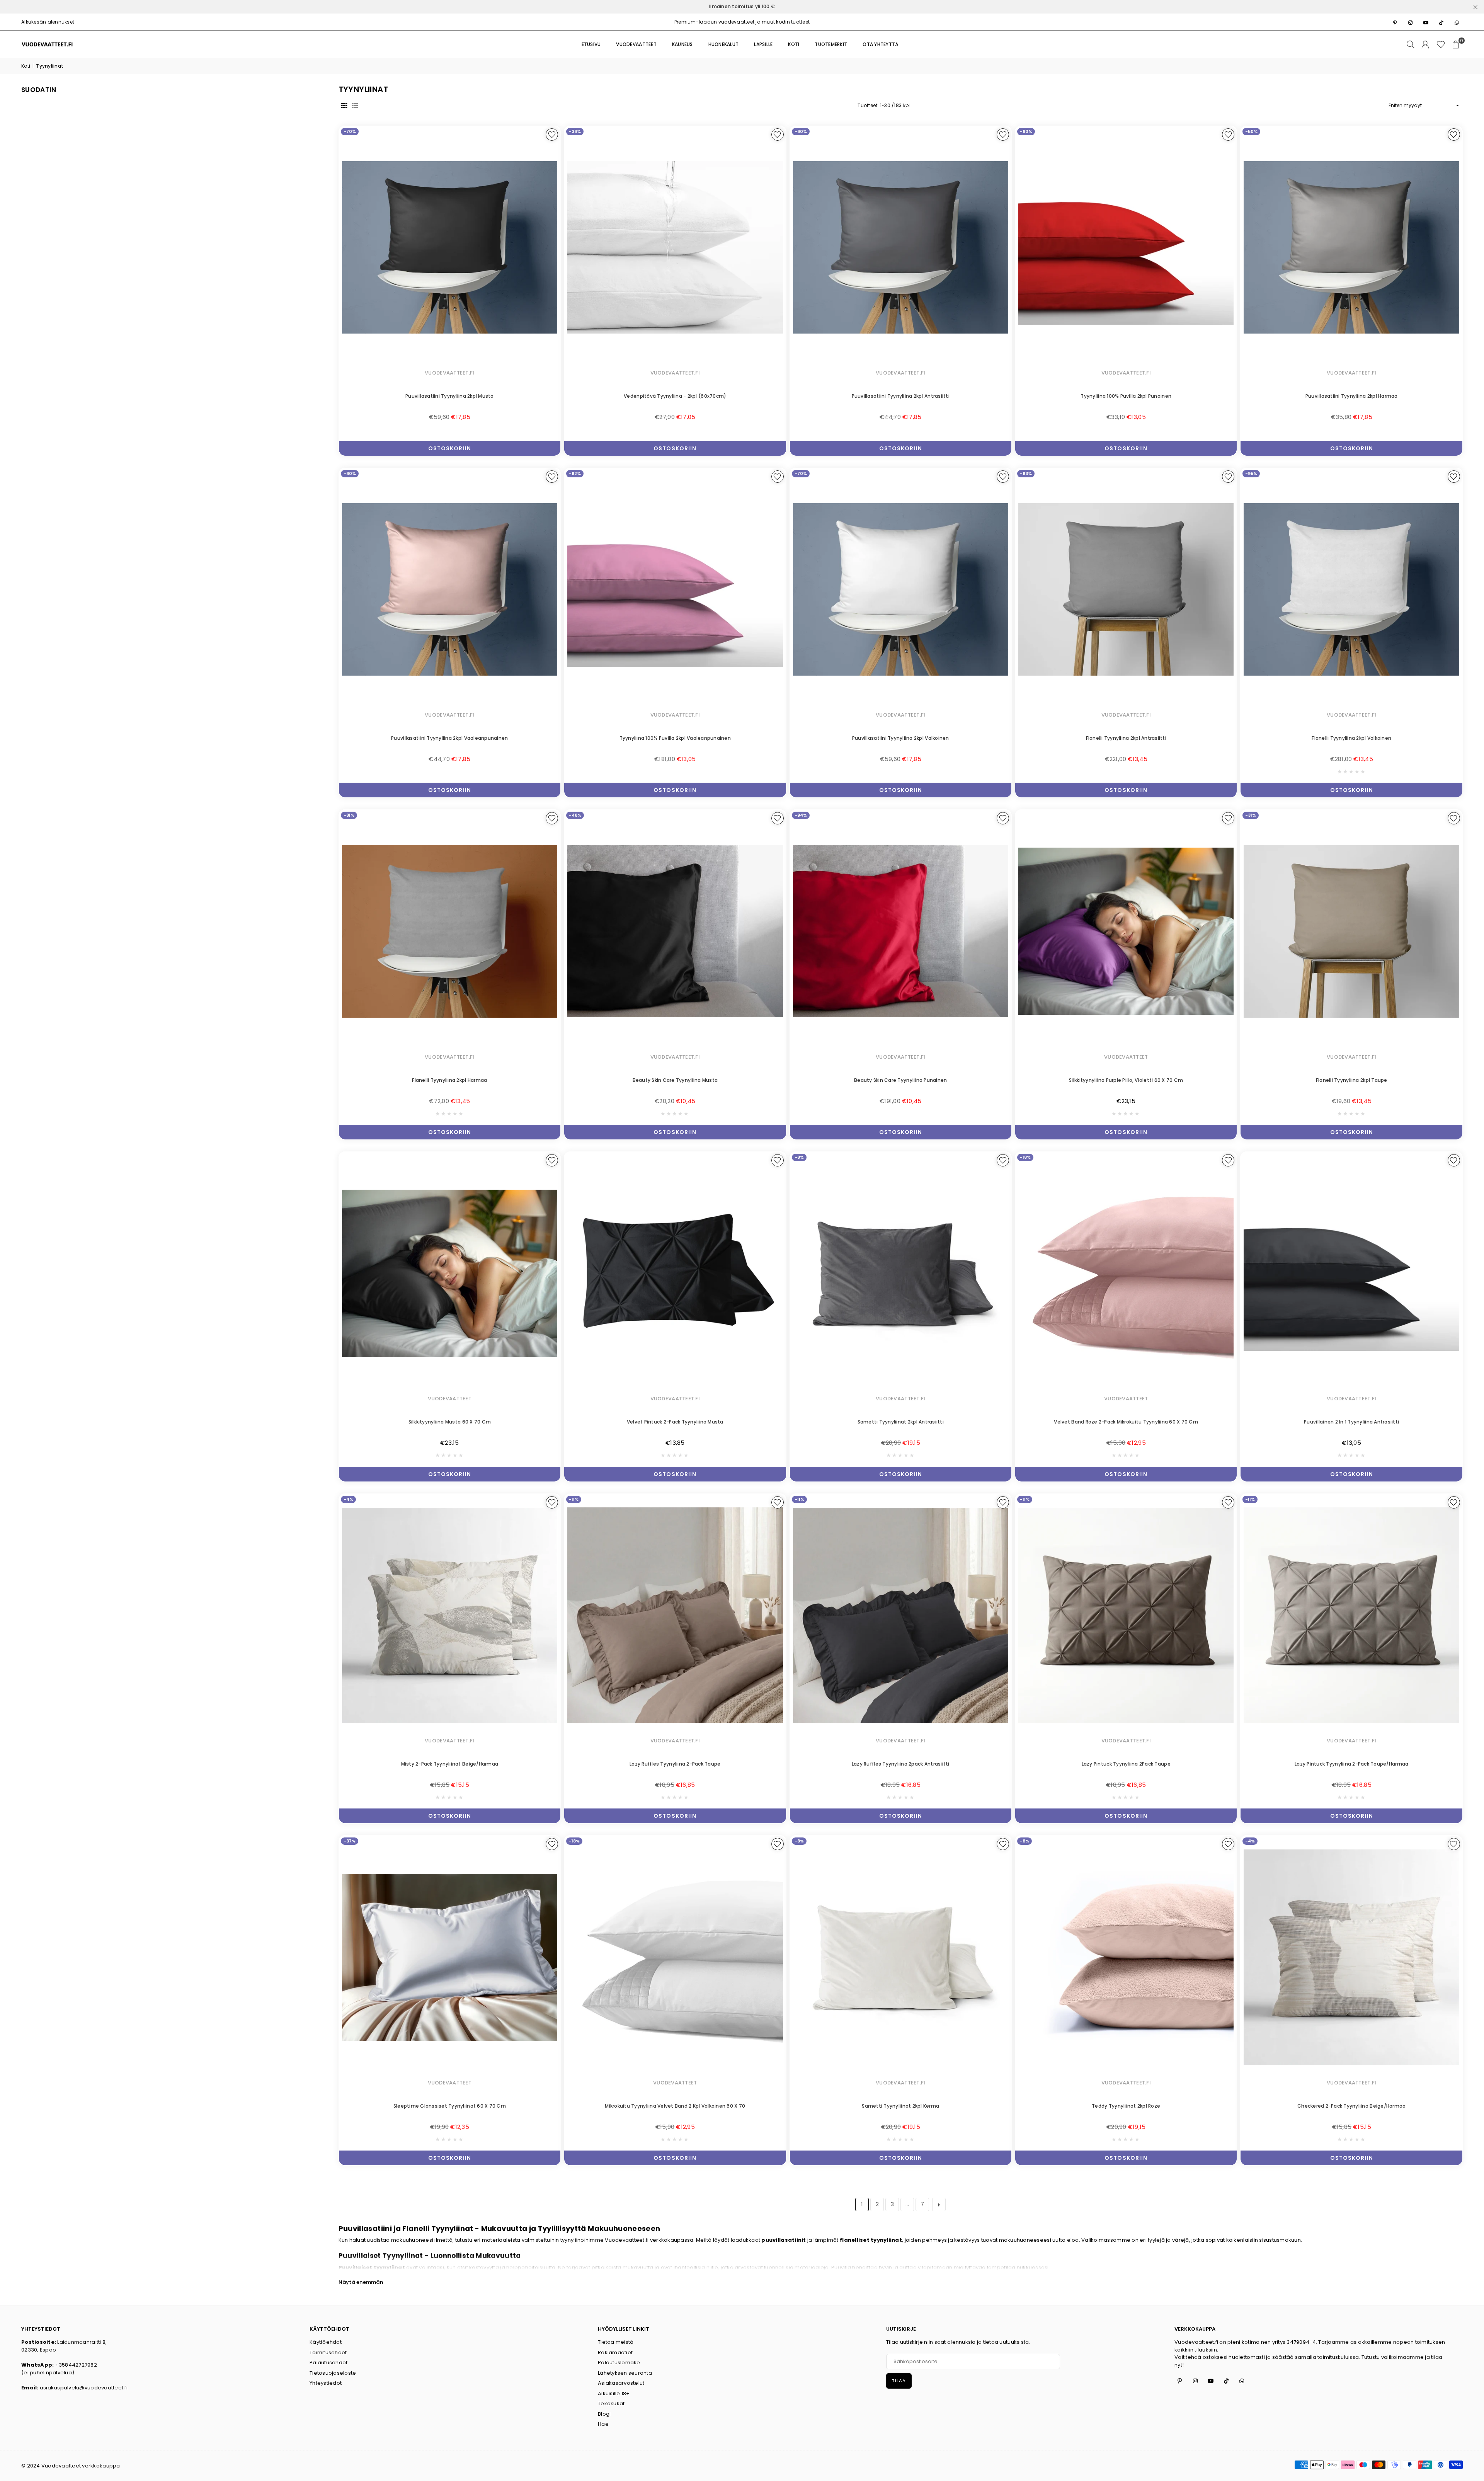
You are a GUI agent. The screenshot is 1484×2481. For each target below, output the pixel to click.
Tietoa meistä (616, 2342)
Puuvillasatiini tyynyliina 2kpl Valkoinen (901, 738)
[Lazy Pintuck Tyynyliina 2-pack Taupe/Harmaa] (1351, 1615)
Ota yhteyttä (881, 44)
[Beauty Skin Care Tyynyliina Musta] (675, 931)
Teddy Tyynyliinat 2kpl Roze (1126, 2106)
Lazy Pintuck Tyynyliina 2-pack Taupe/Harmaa (1351, 1764)
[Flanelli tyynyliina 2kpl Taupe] (1351, 931)
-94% (801, 815)
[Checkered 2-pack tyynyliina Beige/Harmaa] (1351, 1957)
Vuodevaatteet (636, 44)
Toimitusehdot (328, 2352)
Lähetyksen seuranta (625, 2373)
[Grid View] (344, 106)
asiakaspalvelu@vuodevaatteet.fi (84, 2388)
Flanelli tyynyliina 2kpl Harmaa (449, 1080)
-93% (1026, 473)
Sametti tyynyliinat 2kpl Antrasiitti (901, 1422)
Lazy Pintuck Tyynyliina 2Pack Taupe (1126, 1764)
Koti (26, 66)
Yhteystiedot (326, 2383)
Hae (603, 2424)
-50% (1251, 131)
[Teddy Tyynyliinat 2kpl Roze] (1126, 1957)
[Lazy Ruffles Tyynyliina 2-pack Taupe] (675, 1615)
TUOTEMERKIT (831, 44)
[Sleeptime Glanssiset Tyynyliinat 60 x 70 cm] (450, 1957)
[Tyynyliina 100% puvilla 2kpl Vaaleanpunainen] (675, 590)
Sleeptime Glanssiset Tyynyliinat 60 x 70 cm (450, 2106)
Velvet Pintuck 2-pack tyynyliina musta (675, 1422)
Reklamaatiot (615, 2352)
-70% (350, 131)
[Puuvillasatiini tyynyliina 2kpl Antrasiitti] (901, 248)
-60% (801, 131)
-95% (1251, 473)
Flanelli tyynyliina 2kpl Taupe (1352, 1080)
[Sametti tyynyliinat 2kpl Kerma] (901, 1957)
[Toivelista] (1441, 44)
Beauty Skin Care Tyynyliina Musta (675, 1080)
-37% (350, 1841)
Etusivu (591, 44)
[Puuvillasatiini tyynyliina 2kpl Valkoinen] (901, 590)
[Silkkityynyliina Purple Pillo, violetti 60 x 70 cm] (1126, 931)
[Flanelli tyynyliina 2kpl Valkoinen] (1351, 590)
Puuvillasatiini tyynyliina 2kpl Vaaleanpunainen (449, 738)
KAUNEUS (682, 44)
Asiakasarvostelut (621, 2383)
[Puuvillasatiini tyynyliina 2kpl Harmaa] (1351, 248)
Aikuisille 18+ (614, 2393)
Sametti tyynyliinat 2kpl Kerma (900, 2106)
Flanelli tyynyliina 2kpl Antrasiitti (1126, 738)
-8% (799, 1157)
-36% (575, 131)
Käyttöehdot (326, 2342)
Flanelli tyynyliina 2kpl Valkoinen (1351, 738)
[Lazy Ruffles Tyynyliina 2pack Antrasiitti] (901, 1615)
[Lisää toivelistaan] (552, 135)
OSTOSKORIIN (450, 447)
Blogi (604, 2414)
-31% (1251, 815)
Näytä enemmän (361, 2282)
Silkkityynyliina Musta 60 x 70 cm (450, 1422)
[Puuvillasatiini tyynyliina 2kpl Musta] (450, 248)
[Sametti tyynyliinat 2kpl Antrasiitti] (901, 1273)
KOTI (794, 44)
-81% (349, 815)
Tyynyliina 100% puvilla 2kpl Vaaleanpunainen (675, 738)
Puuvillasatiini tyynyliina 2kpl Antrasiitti (901, 396)
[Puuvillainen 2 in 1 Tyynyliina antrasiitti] (1351, 1273)
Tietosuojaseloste (333, 2373)
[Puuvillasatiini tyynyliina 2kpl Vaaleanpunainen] (450, 590)
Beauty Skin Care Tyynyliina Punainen (900, 1080)
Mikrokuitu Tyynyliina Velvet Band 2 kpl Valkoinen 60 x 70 (675, 2106)
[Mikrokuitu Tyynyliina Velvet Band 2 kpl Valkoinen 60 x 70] (675, 1957)
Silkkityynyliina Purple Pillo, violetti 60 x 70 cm (1126, 1080)
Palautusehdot (328, 2363)
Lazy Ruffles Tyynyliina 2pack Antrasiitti (901, 1764)
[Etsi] (1411, 44)
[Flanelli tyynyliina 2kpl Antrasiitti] (1126, 590)
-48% (575, 815)
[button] (1456, 44)
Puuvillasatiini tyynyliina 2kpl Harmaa (1352, 396)
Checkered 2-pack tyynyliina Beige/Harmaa (1351, 2106)
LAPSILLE (763, 44)
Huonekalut (724, 44)
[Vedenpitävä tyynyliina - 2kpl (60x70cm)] (675, 248)
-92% (575, 473)
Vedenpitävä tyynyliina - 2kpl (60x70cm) (675, 396)
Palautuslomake (619, 2363)
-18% (1025, 1157)
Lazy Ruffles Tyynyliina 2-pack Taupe (675, 1764)
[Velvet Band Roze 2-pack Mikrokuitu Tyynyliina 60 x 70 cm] (1126, 1273)
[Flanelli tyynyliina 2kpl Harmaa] (450, 931)
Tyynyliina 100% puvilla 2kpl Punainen (1126, 396)
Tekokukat (611, 2404)
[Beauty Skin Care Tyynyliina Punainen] (901, 931)
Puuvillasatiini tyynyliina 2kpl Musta (450, 396)
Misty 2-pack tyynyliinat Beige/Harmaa (450, 1764)
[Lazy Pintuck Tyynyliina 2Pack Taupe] (1126, 1615)
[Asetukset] (1425, 44)
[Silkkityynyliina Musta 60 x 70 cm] (450, 1273)
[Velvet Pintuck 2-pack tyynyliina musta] (675, 1273)
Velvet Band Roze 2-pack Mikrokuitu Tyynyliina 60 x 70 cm (1126, 1422)
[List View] (355, 106)
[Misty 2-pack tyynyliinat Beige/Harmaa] (450, 1615)
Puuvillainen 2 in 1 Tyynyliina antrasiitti (1351, 1422)
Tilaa (899, 2381)
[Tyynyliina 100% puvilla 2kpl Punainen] (1126, 248)
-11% (574, 1499)
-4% (348, 1499)
